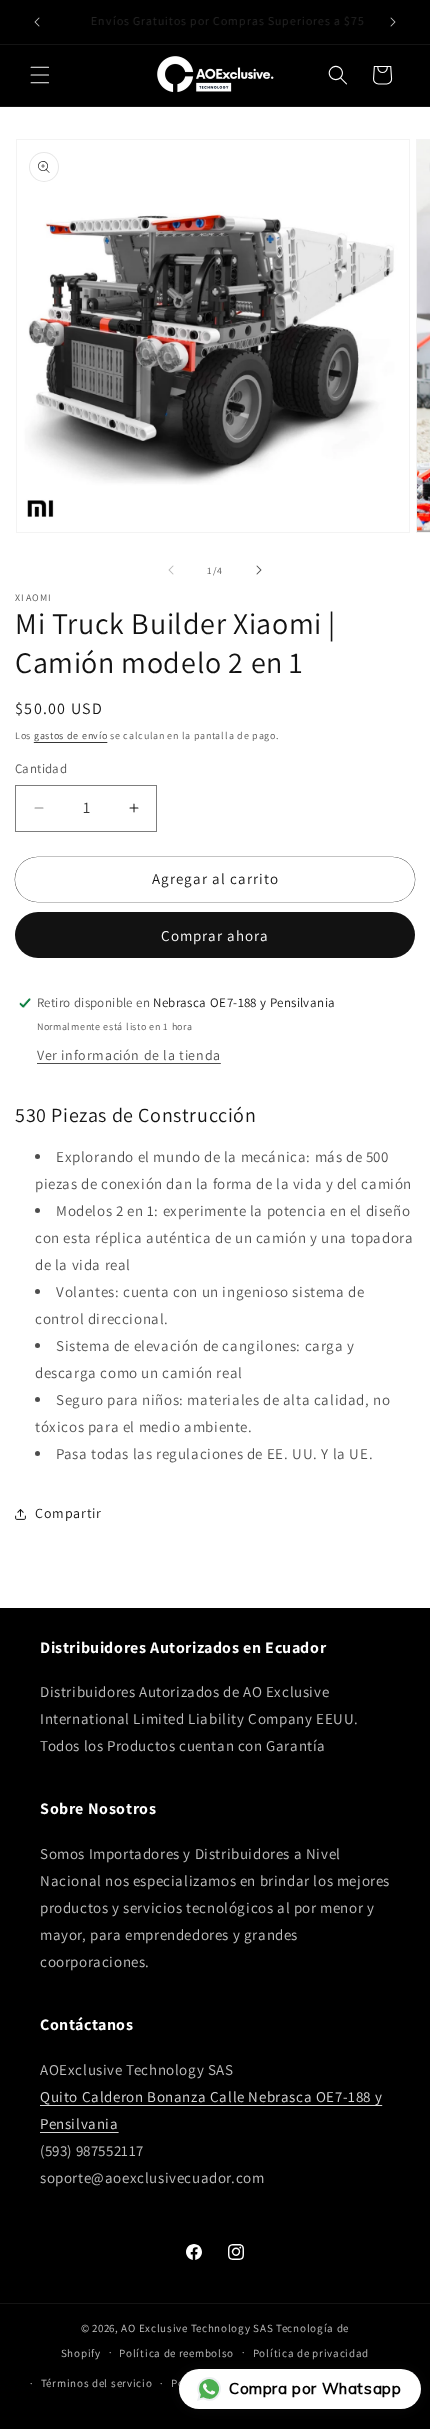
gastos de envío (71, 735)
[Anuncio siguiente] (393, 22)
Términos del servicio (97, 2383)
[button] (40, 75)
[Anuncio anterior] (37, 22)
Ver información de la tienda (129, 1055)
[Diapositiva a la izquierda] (171, 570)
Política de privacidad (311, 2353)
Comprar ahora (215, 935)
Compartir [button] (68, 1513)
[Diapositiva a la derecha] (259, 570)
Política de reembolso (176, 2353)
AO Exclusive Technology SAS (197, 2328)
